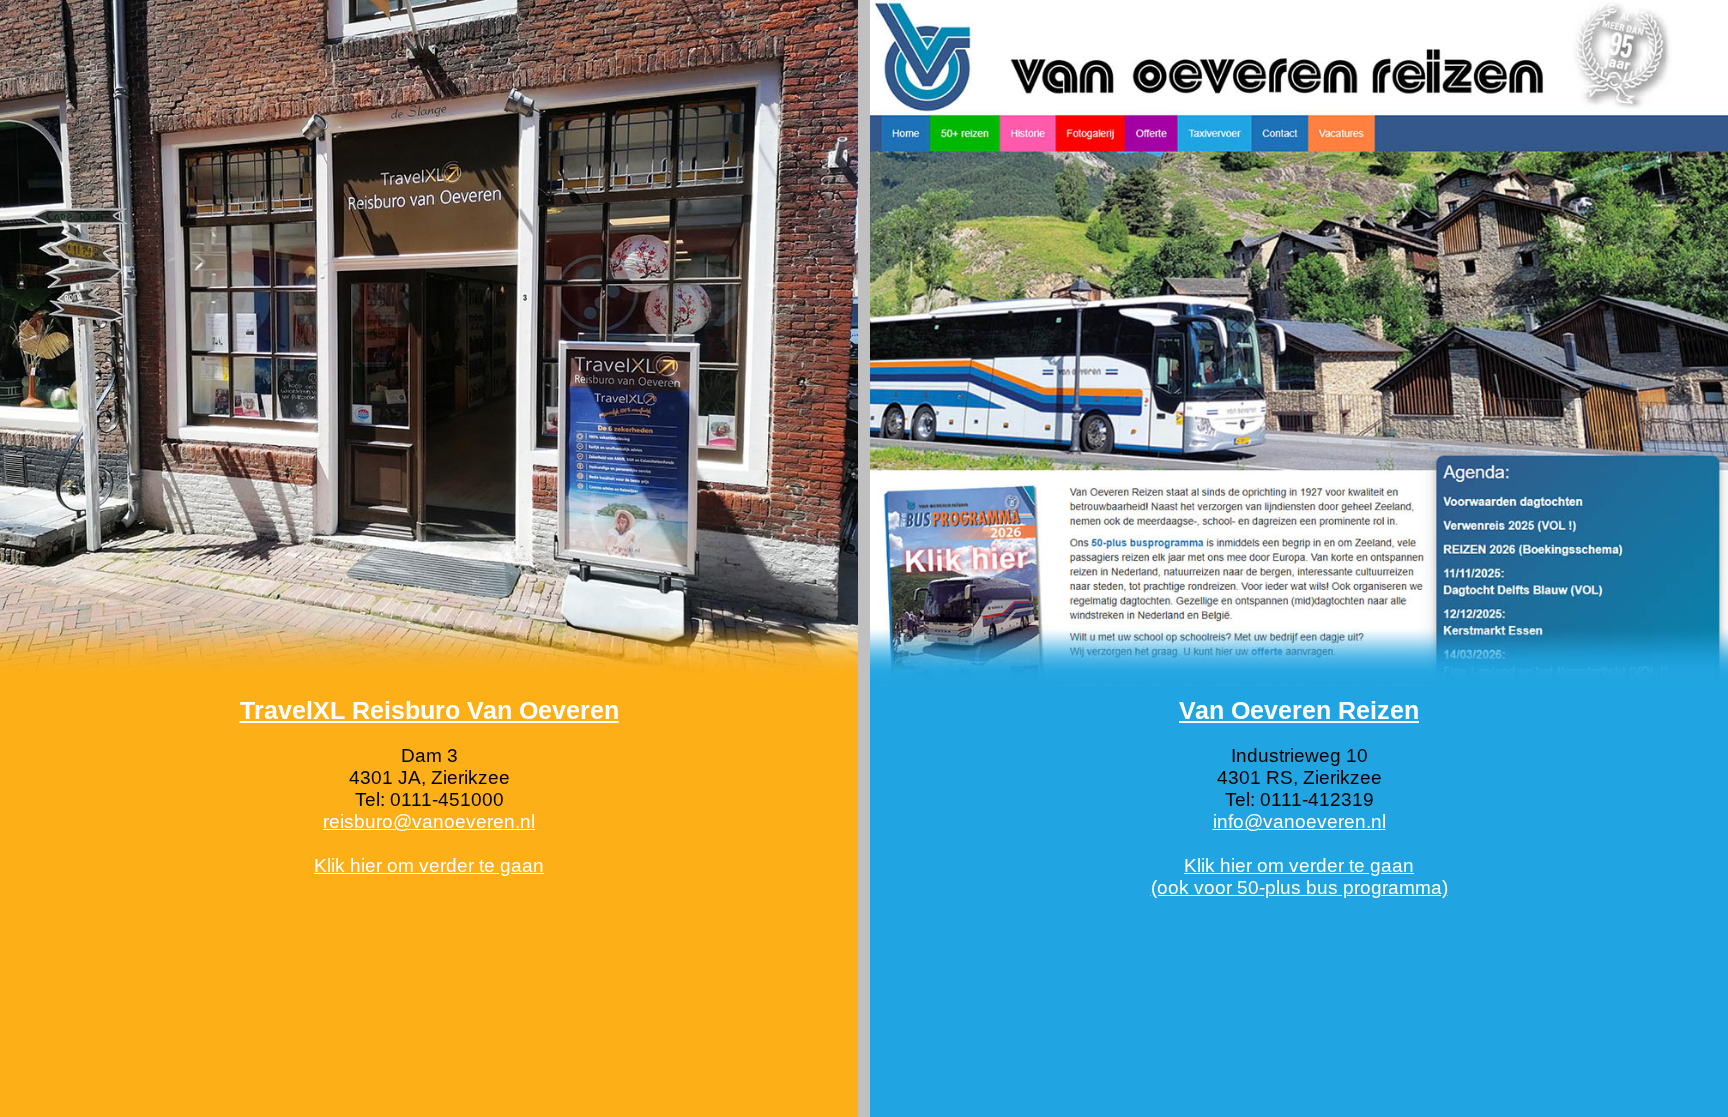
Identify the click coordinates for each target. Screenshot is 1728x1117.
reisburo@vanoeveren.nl (429, 821)
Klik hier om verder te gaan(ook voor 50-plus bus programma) (1299, 876)
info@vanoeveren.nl (1299, 821)
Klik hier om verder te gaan (429, 865)
